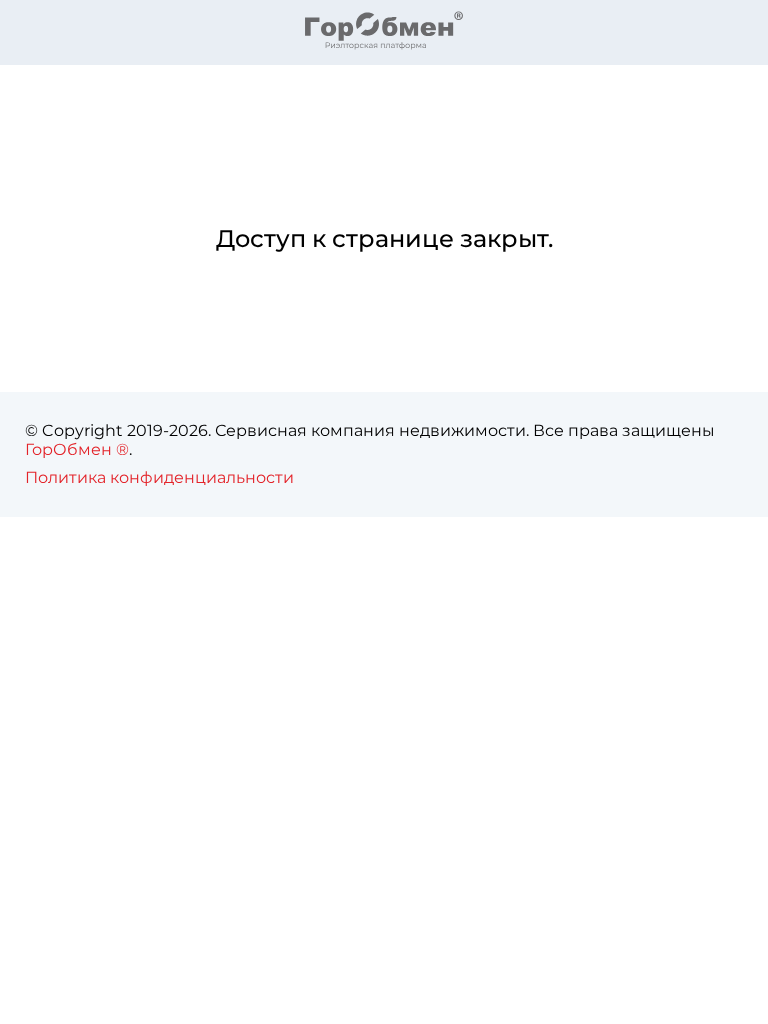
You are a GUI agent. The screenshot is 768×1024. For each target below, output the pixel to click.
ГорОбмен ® (77, 449)
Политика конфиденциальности (159, 477)
